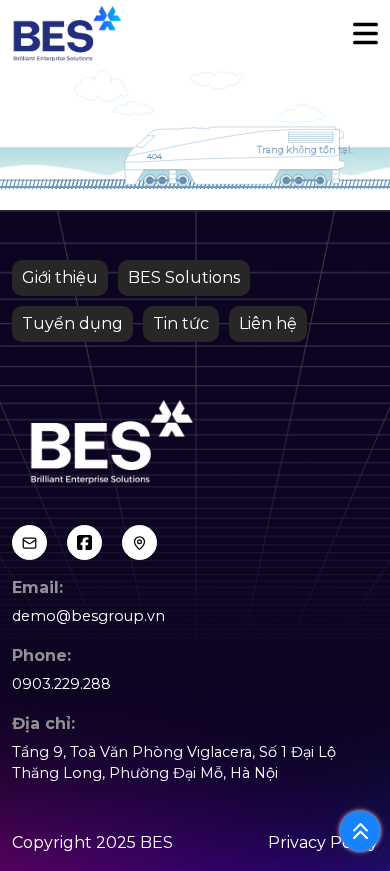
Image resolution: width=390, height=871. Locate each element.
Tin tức (181, 323)
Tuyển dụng (72, 323)
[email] (29, 542)
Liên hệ (268, 323)
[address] (139, 542)
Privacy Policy (323, 842)
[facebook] (84, 542)
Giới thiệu (60, 277)
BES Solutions (184, 277)
